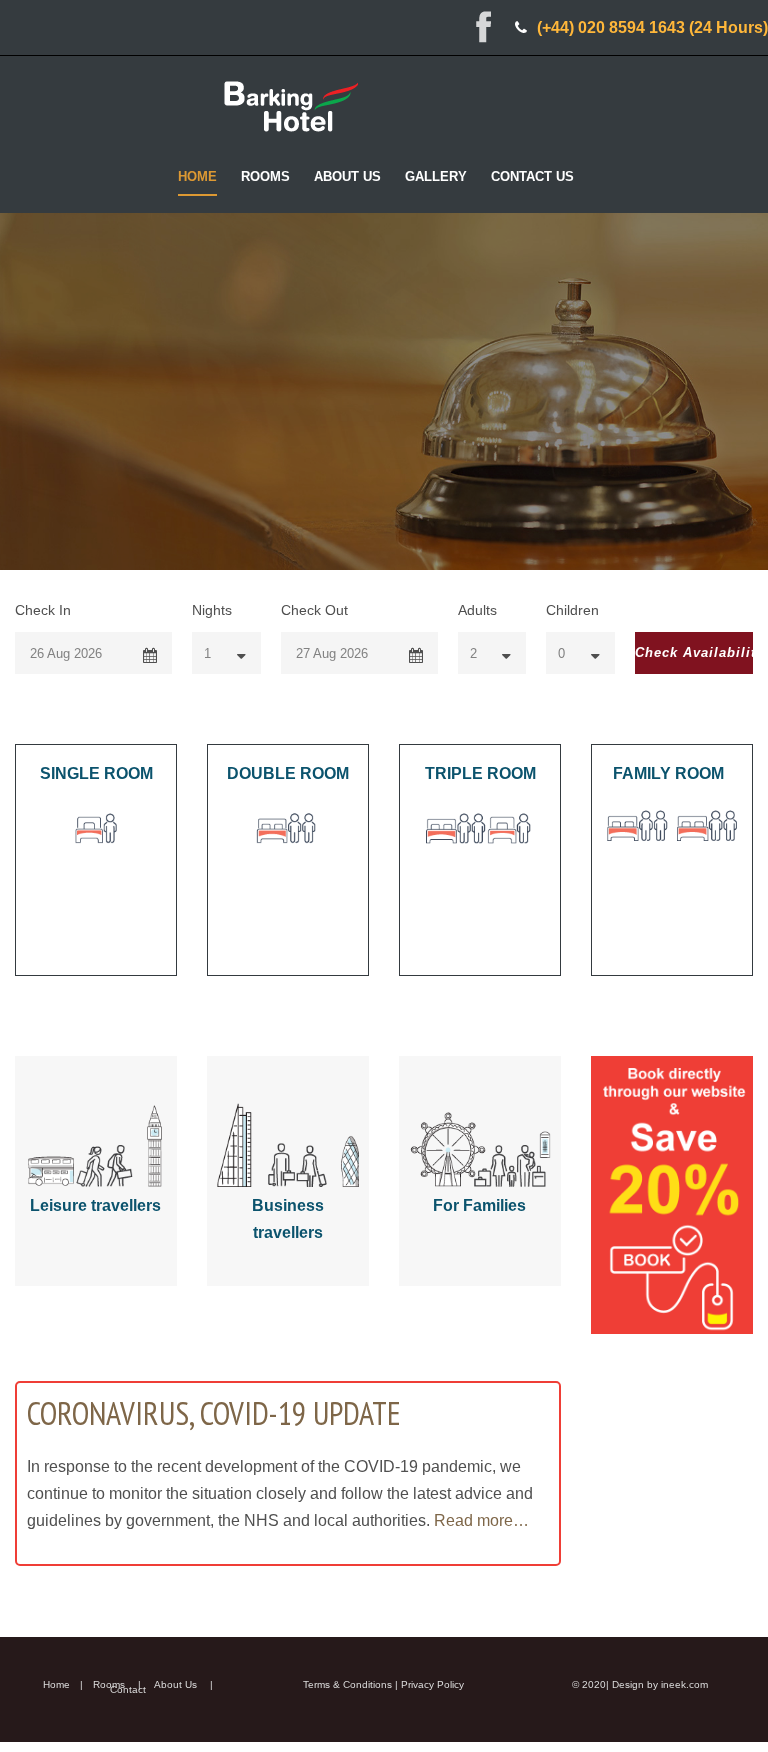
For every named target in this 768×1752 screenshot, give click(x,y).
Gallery (436, 176)
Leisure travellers (95, 1205)
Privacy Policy (432, 1684)
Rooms (265, 176)
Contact (128, 1689)
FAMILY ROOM (668, 773)
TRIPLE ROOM (480, 773)
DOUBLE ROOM (288, 773)
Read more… (481, 1520)
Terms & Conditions (347, 1684)
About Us (347, 176)
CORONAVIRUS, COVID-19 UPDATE (214, 1413)
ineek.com (684, 1684)
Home (197, 176)
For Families (479, 1205)
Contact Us (532, 176)
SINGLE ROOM (96, 773)
